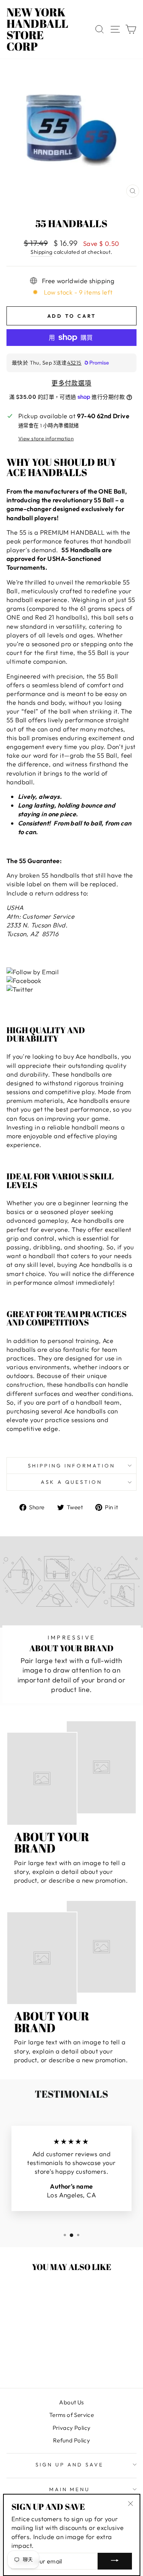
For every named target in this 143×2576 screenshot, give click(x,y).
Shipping (41, 252)
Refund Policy (71, 2440)
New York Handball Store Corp (37, 29)
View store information (46, 438)
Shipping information (71, 1466)
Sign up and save (70, 2464)
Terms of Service (72, 2415)
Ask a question (72, 1482)
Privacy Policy (72, 2428)
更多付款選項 (71, 383)
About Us (71, 2402)
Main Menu (70, 2489)
